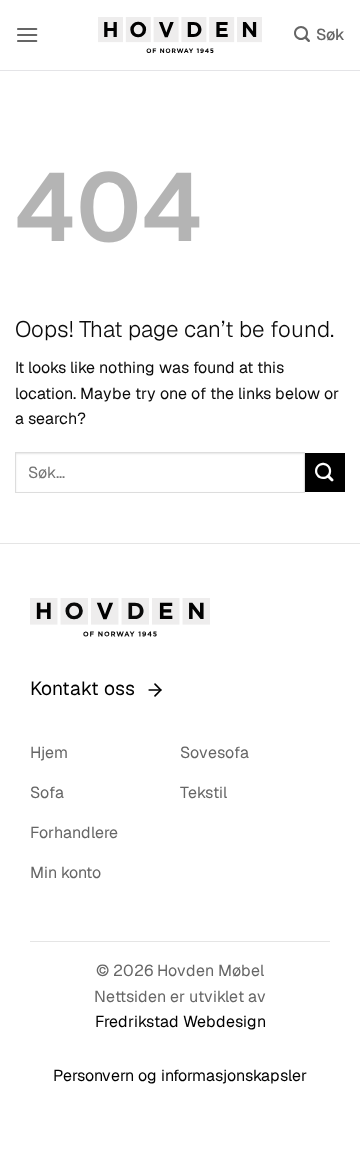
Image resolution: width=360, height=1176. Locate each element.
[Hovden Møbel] (180, 35)
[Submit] (325, 472)
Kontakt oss (82, 688)
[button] (27, 34)
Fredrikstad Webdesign (180, 1021)
